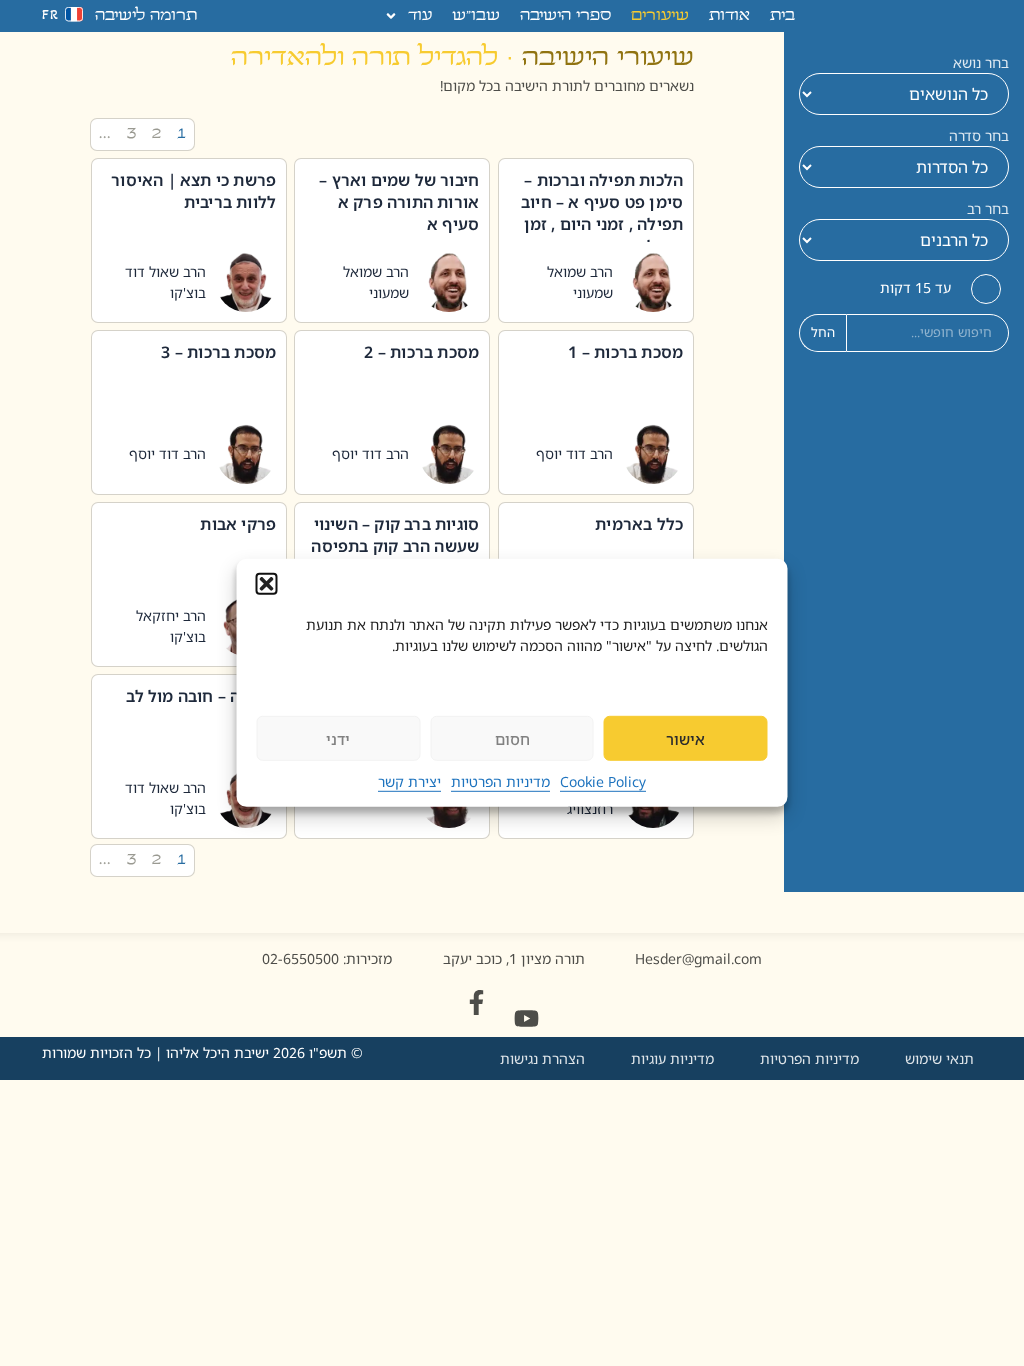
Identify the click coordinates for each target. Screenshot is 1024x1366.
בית (782, 16)
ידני (338, 739)
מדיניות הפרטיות (500, 781)
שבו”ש (476, 16)
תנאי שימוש (939, 1058)
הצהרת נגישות (542, 1058)
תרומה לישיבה (146, 16)
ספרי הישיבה (565, 16)
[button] (267, 584)
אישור (685, 739)
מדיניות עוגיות (672, 1058)
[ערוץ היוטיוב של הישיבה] (526, 1018)
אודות (729, 16)
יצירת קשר (409, 781)
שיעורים (660, 16)
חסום (512, 739)
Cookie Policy (603, 781)
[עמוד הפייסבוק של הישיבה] (476, 1002)
